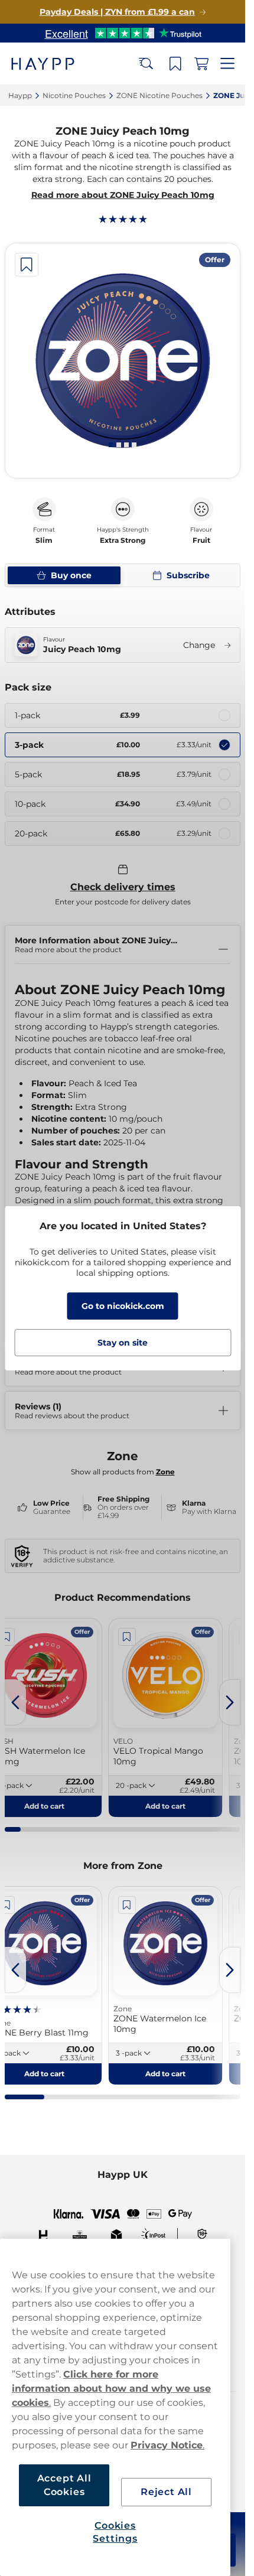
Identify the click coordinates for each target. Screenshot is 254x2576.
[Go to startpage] (52, 63)
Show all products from (123, 1472)
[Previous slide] (15, 1702)
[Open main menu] (227, 64)
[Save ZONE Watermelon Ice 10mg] (127, 1905)
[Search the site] (146, 64)
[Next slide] (230, 1702)
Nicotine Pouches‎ (74, 95)
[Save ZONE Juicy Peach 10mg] (27, 265)
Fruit (201, 540)
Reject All (166, 2492)
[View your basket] (201, 64)
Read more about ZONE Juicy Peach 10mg (123, 195)
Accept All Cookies (64, 2485)
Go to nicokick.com (123, 1306)
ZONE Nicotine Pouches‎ (159, 95)
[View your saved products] (175, 64)
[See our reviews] (123, 33)
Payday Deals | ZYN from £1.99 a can (117, 12)
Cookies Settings (115, 2532)
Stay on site (123, 1343)
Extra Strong (123, 540)
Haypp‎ (20, 95)
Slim (44, 540)
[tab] (111, 445)
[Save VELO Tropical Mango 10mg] (127, 1637)
